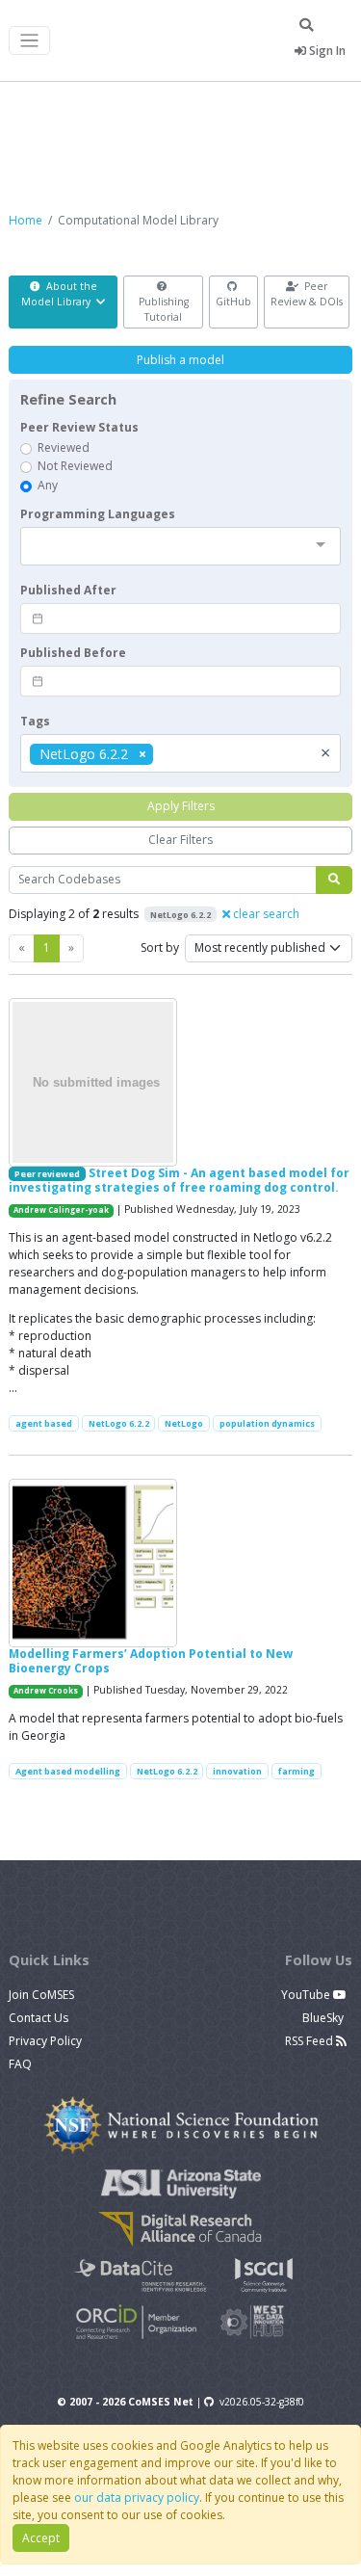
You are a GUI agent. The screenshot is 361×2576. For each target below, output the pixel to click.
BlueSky (324, 2018)
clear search (265, 914)
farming (297, 1771)
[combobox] (180, 546)
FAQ (20, 2064)
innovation (237, 1771)
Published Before (73, 653)
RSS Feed (310, 2041)
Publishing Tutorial (164, 309)
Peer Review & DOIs (307, 294)
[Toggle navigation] (29, 41)
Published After (68, 590)
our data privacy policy (137, 2497)
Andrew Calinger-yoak (61, 1210)
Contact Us (39, 2018)
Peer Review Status (79, 427)
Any (48, 485)
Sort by (160, 947)
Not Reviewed (75, 466)
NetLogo (184, 1423)
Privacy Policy (45, 2041)
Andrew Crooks (46, 1691)
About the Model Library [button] (59, 294)
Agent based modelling (68, 1771)
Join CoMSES (41, 1995)
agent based (44, 1423)
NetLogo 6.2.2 (119, 1423)
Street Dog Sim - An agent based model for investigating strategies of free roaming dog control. (179, 1180)
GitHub (233, 302)
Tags (35, 721)
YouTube (307, 1995)
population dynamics (267, 1423)
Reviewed (64, 447)
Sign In (326, 51)
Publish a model (180, 360)
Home (26, 220)
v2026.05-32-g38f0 (262, 2402)
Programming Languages (98, 514)
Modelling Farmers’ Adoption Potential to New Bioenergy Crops (151, 1660)
